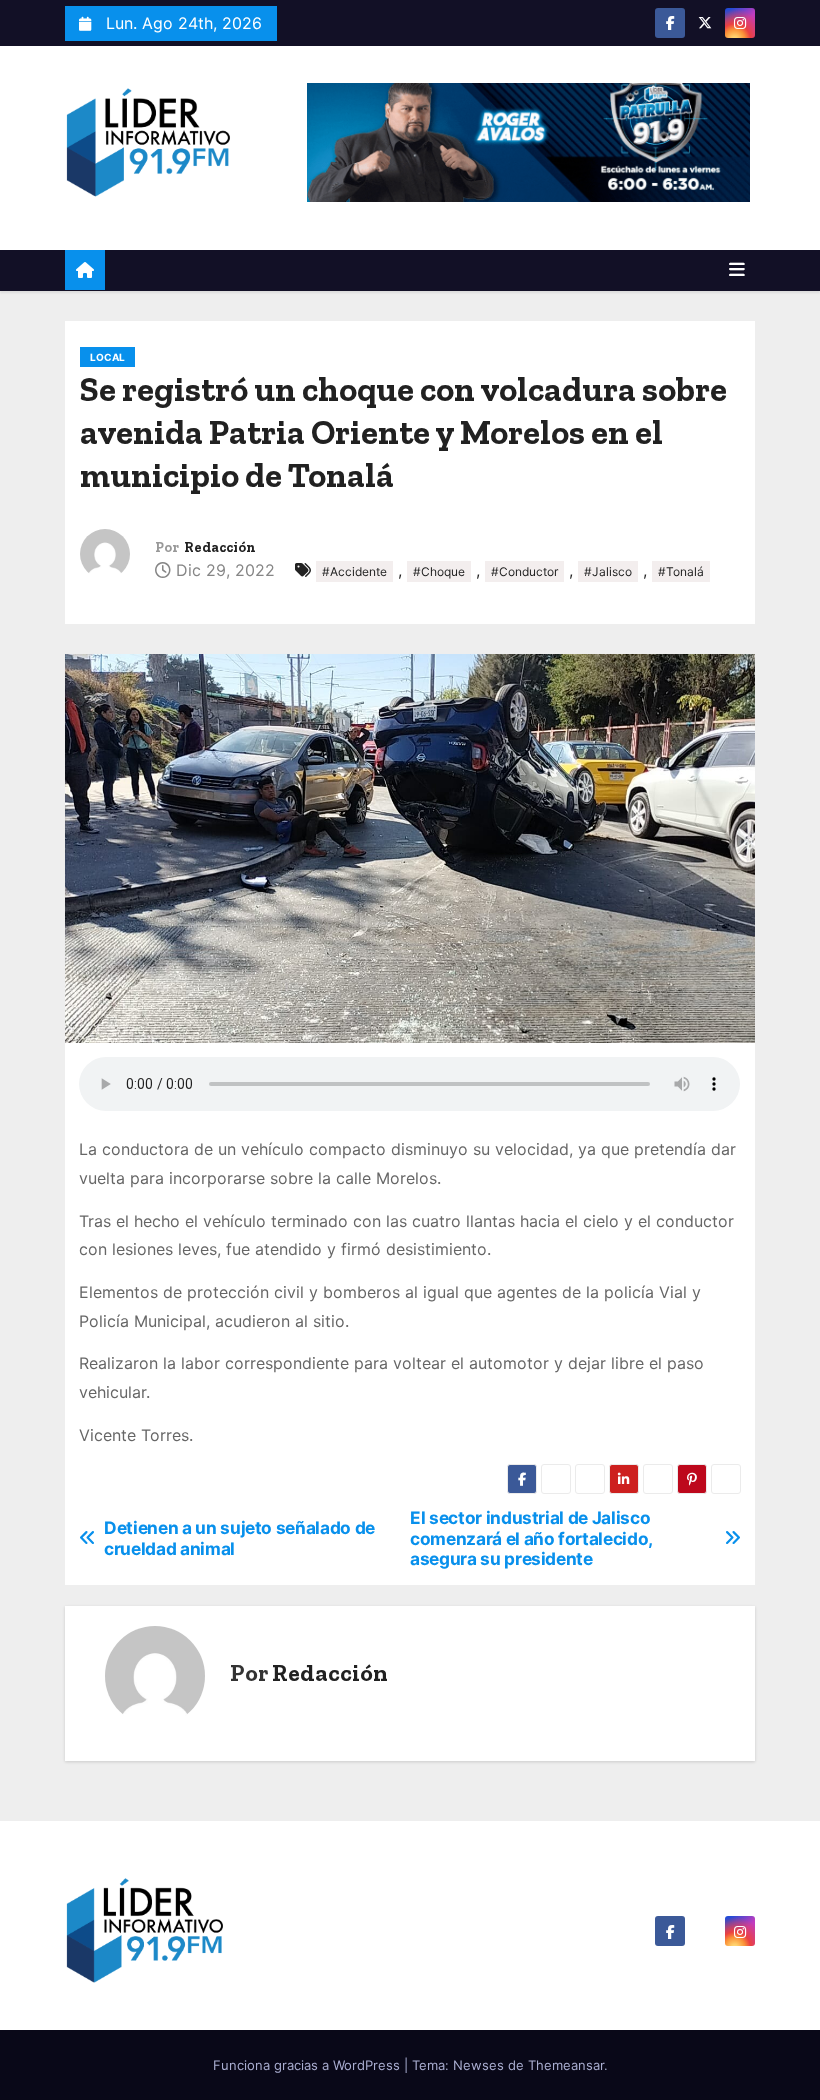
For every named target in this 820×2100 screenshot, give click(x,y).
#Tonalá (681, 571)
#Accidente (354, 571)
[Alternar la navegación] (737, 270)
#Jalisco (608, 571)
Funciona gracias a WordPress (308, 2065)
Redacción (220, 547)
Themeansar (566, 2065)
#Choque (439, 571)
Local (107, 357)
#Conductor (524, 571)
